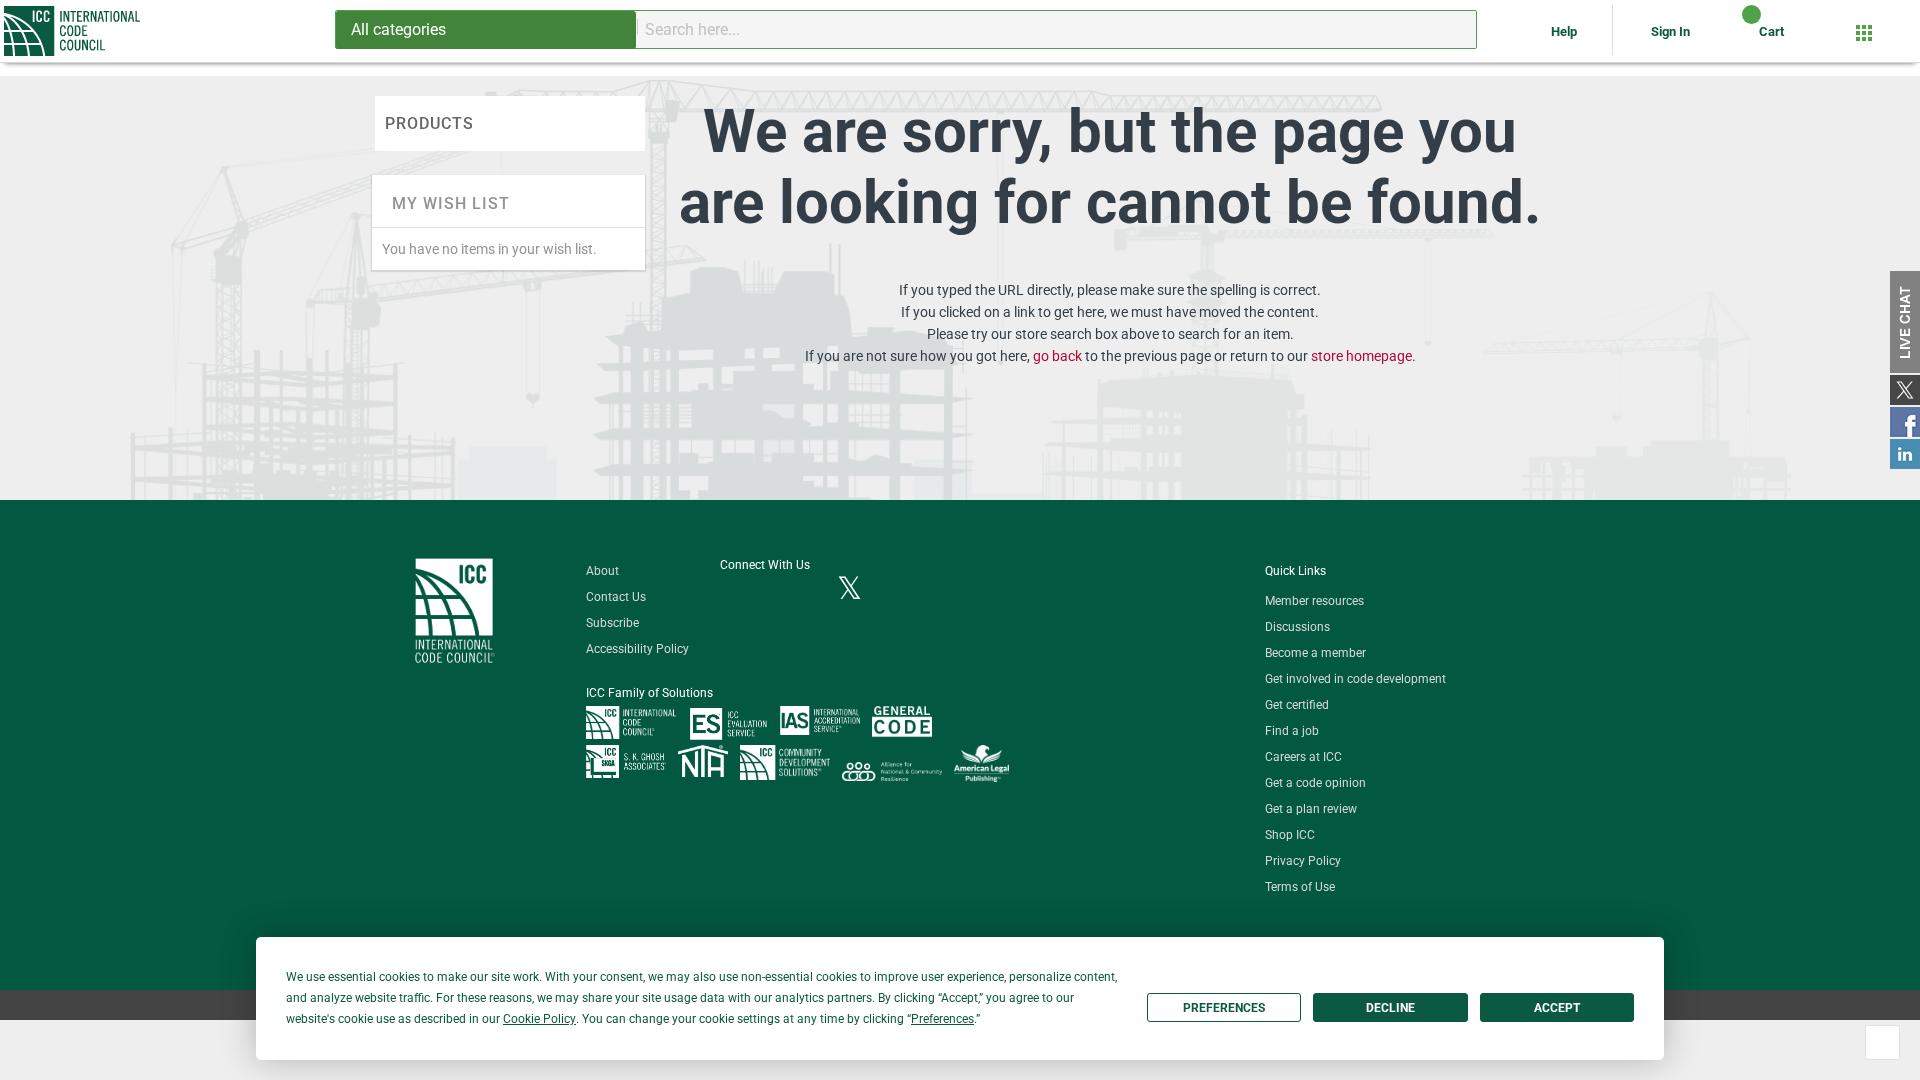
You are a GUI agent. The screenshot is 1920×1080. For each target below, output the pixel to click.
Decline (1390, 1008)
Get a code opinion (1315, 783)
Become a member (1315, 653)
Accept (1557, 1008)
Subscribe (612, 623)
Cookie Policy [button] (539, 1019)
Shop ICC (1290, 835)
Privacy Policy (1303, 861)
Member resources (1314, 601)
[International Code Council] (73, 31)
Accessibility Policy (637, 649)
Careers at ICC (1303, 757)
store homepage (1361, 356)
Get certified (1297, 705)
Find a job (1292, 731)
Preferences (1224, 1008)
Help (1565, 31)
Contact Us (616, 597)
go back (1057, 356)
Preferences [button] (942, 1019)
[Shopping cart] (1734, 39)
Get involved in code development (1355, 679)
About (602, 571)
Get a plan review (1311, 809)
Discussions (1297, 627)
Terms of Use (1300, 887)
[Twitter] (849, 590)
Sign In (1670, 31)
